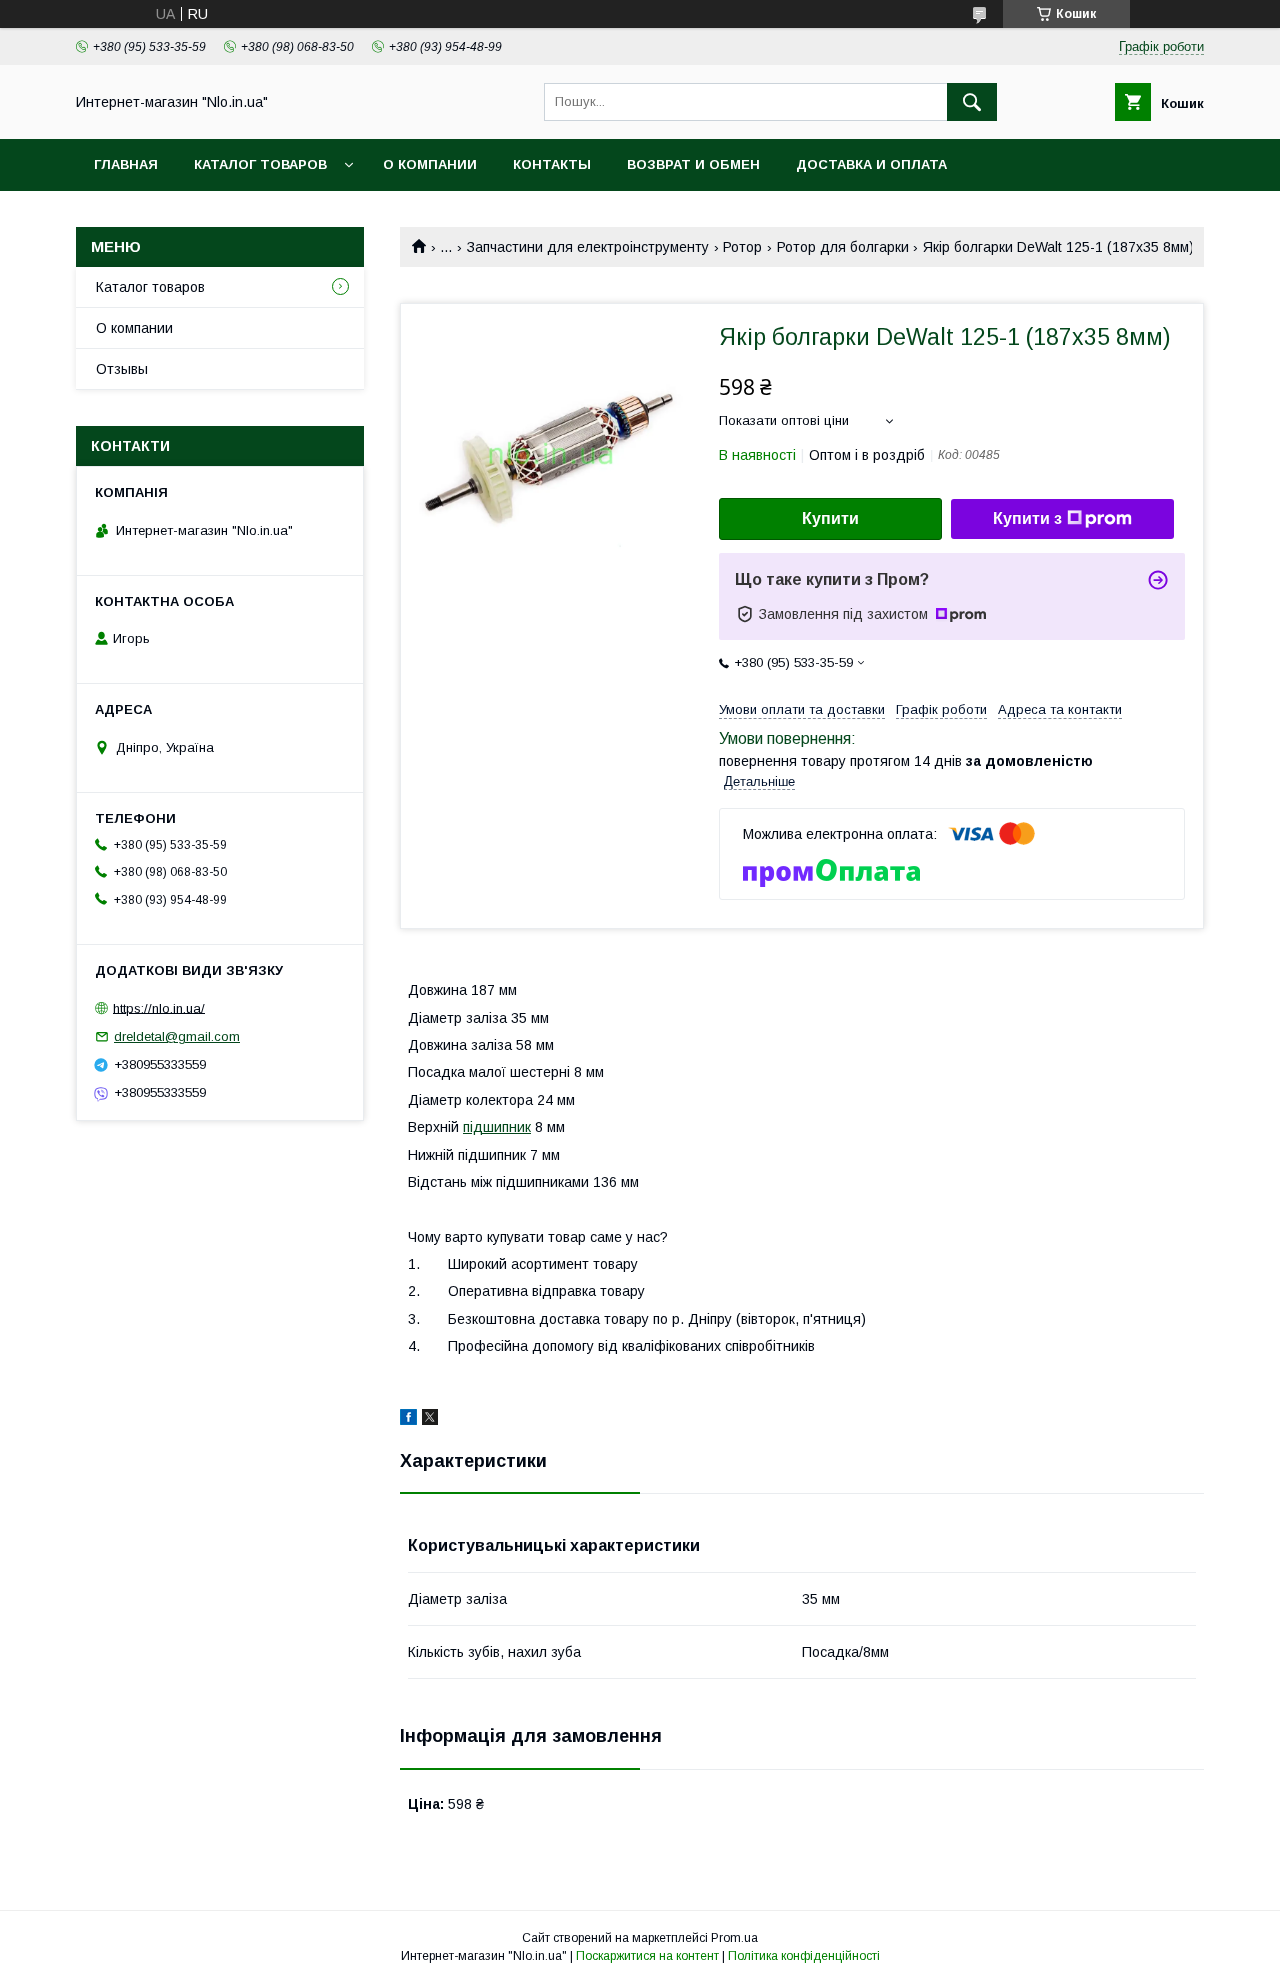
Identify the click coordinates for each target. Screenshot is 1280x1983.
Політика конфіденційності (804, 1956)
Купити (830, 518)
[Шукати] (972, 102)
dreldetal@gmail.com (177, 1036)
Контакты (552, 164)
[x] (430, 1420)
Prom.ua (734, 1938)
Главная (126, 164)
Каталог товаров (260, 164)
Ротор (742, 247)
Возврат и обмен (693, 164)
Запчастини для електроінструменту (588, 247)
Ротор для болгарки (843, 247)
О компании (430, 164)
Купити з (1027, 518)
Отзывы (122, 369)
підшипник (497, 1127)
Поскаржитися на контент (647, 1956)
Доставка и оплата (871, 164)
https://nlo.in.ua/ (159, 1007)
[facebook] (408, 1420)
